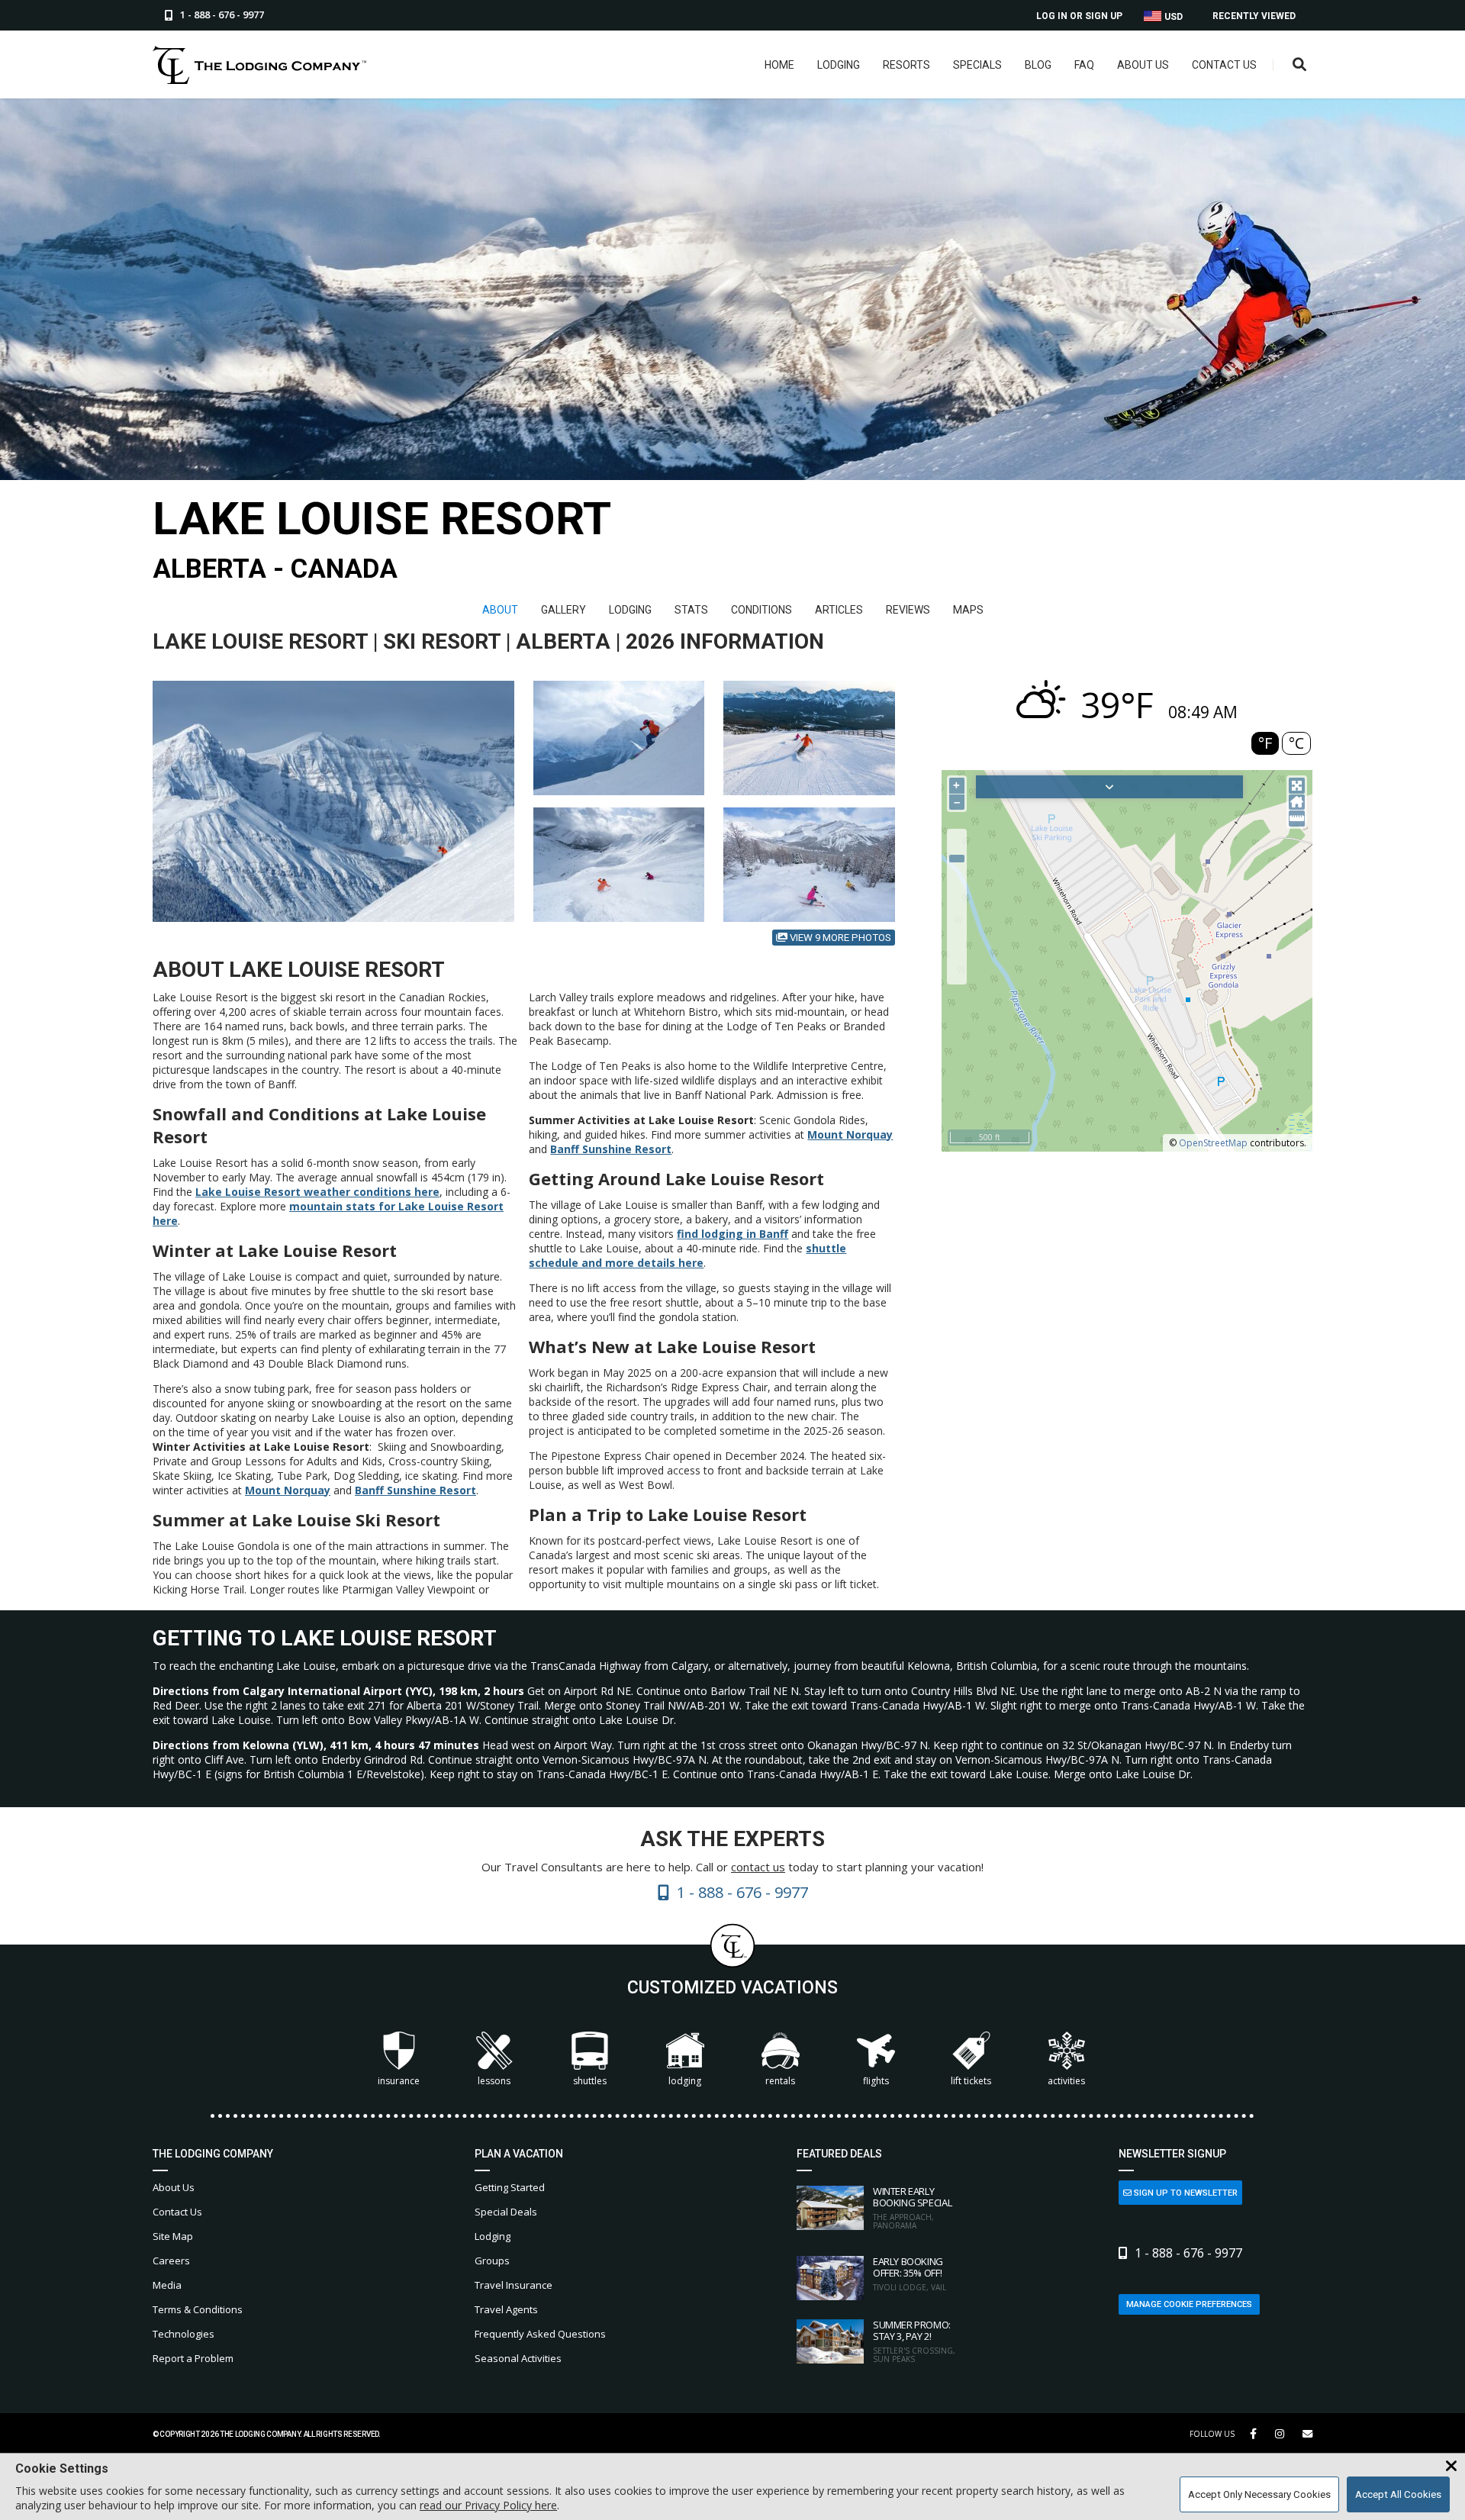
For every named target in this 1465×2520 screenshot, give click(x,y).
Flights (876, 2081)
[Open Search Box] (1300, 65)
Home (779, 65)
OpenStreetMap (1213, 1143)
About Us (1143, 65)
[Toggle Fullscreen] (1297, 786)
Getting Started (510, 2187)
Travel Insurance (514, 2285)
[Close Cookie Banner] (1451, 2467)
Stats (691, 610)
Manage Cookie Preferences (1189, 2304)
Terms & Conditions (198, 2309)
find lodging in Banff (732, 1234)
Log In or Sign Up (1079, 16)
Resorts (906, 65)
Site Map (173, 2236)
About (500, 610)
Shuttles (590, 2081)
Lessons (494, 2081)
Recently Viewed (1254, 16)
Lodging (839, 65)
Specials (977, 65)
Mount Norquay (288, 1490)
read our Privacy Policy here (488, 2505)
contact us (758, 1867)
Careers (171, 2261)
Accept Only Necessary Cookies (1259, 2494)
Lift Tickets (971, 2081)
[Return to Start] (1297, 802)
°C (1296, 743)
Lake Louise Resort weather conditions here (317, 1192)
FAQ (1084, 65)
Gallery (563, 610)
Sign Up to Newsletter (1185, 2193)
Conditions (761, 610)
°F (1265, 743)
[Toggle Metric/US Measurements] (1297, 819)
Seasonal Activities (518, 2358)
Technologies (184, 2334)
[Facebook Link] (1253, 2434)
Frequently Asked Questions (540, 2334)
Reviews (908, 610)
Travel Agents (506, 2309)
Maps (968, 610)
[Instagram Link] (1280, 2434)
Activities (1066, 2081)
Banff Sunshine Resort (415, 1490)
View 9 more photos (839, 938)
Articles (839, 610)
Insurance (399, 2081)
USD (1172, 17)
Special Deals (506, 2212)
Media (167, 2285)
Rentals (780, 2081)
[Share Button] (1307, 2434)
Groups (492, 2261)
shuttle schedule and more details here (687, 1255)
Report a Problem (193, 2358)
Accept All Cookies (1398, 2494)
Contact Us (1224, 65)
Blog (1038, 65)
